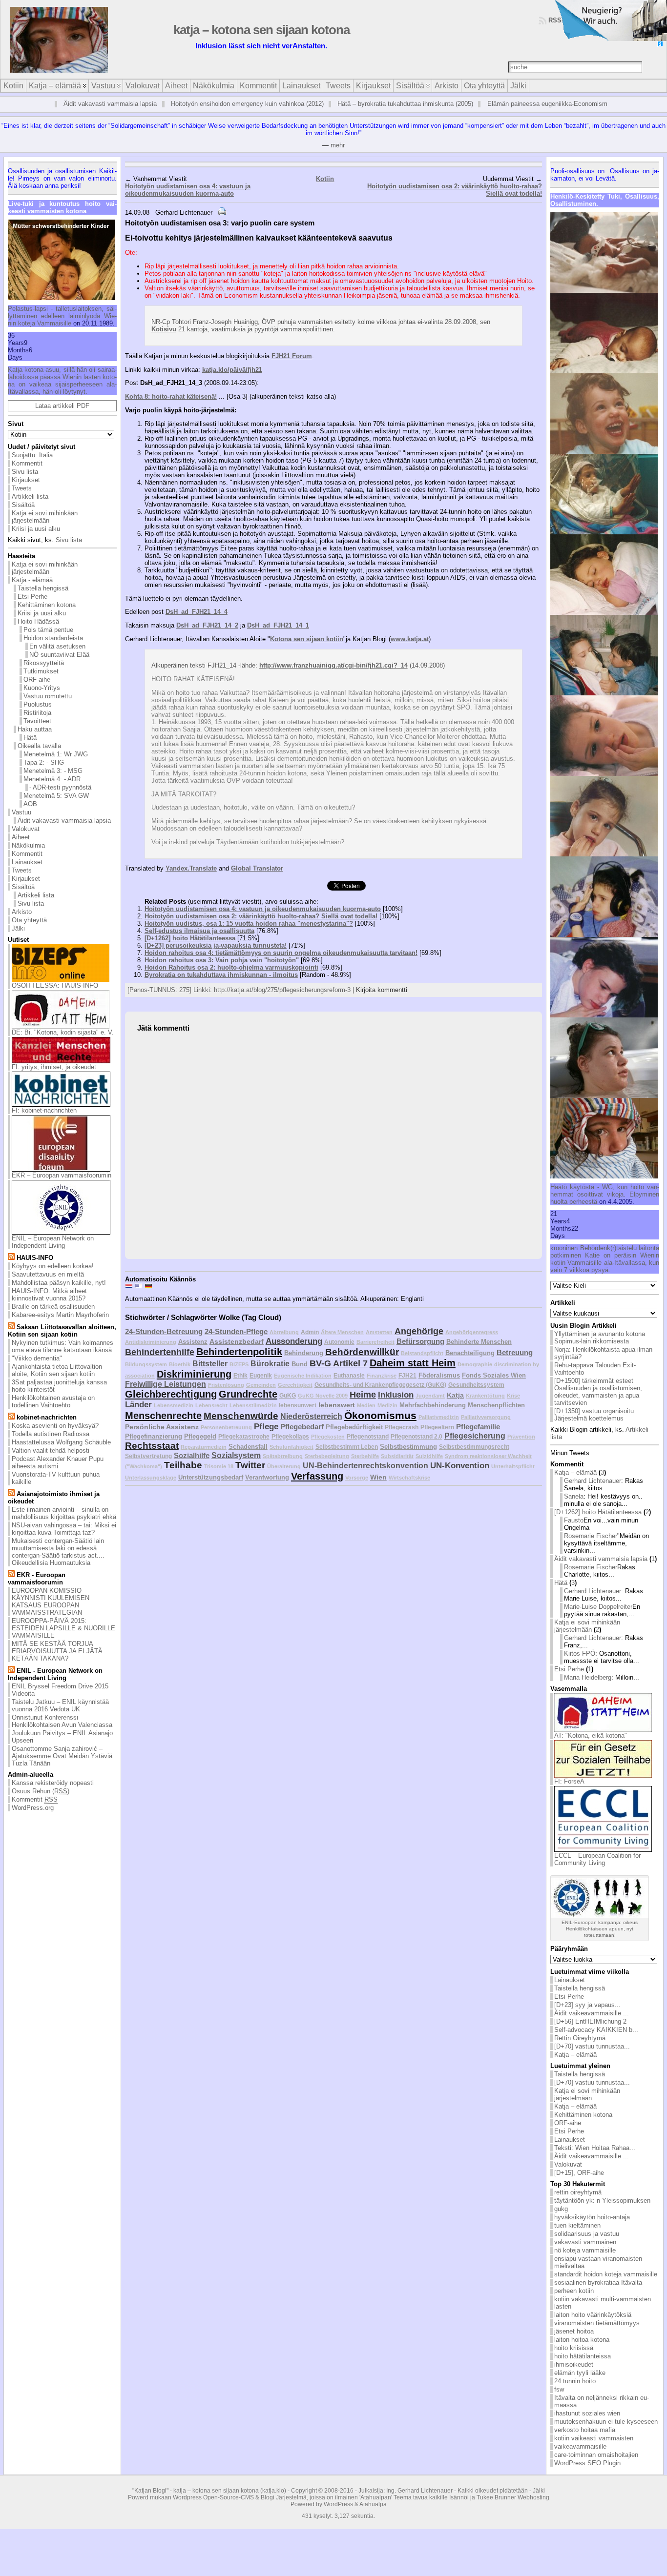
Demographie (475, 1364)
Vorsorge (357, 1478)
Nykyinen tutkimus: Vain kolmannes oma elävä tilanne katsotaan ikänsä (63, 1346)
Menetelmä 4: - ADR (52, 779)
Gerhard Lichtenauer (593, 1481)
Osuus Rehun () (41, 1791)
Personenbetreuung (226, 1427)
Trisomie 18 (219, 1466)
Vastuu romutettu (48, 696)
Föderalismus (439, 1375)
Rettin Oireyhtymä (580, 2038)
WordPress (338, 2504)
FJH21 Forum (292, 356)
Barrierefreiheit (375, 1342)
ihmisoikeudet (574, 2364)
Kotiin (325, 179)
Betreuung (515, 1352)
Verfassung (317, 1476)
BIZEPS (239, 1364)
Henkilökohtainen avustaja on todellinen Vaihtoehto (53, 1401)
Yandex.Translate (191, 868)
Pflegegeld (200, 1436)
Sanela (574, 1496)
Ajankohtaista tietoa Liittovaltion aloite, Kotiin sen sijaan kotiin (57, 1370)
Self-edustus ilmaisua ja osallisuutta (199, 931)
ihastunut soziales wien (587, 2413)
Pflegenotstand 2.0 (417, 1436)
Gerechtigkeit (295, 1385)
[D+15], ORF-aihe (579, 2173)
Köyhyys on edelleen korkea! (53, 1266)
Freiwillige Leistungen (166, 1384)
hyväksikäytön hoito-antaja (592, 2217)
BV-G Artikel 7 (339, 1363)
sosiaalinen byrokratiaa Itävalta (598, 2282)
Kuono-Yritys (42, 688)
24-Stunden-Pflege (236, 1331)
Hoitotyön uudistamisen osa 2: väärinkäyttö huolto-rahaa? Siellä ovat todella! (261, 916)
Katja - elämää (32, 580)
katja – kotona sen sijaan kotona (261, 30)
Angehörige (419, 1331)
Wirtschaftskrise (409, 1478)
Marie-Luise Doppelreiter (598, 1607)
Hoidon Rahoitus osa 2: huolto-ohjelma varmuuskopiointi (231, 967)
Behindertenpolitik (239, 1352)
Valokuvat (26, 829)
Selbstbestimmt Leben (347, 1447)
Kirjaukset (26, 480)
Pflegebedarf (302, 1427)
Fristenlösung (226, 1385)
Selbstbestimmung (408, 1447)
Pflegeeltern (437, 1427)
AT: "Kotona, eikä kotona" (591, 1735)
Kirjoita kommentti (382, 990)
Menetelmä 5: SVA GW (56, 796)
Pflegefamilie (478, 1427)
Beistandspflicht (422, 1353)
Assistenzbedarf (237, 1341)
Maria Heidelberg (588, 1677)
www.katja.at (410, 639)
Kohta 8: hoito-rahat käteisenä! (171, 396)
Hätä (30, 738)
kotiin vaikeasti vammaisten (594, 2438)
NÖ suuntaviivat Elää (59, 655)
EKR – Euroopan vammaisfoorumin (62, 1175)
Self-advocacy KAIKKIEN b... (596, 2030)
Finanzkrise (382, 1376)
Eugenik (261, 1375)
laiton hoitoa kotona (582, 2340)
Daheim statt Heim (413, 1363)
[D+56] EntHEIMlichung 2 (590, 2021)
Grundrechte (248, 1394)
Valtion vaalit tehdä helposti (51, 1450)
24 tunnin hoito (575, 2381)
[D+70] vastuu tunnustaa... (592, 2046)
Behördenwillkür (362, 1352)
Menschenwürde (241, 1416)
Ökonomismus (380, 1416)
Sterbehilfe (365, 1456)
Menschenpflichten (496, 1405)
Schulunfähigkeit (292, 1447)
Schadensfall (248, 1447)
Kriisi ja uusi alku (36, 529)
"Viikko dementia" (37, 1358)
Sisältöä (23, 505)
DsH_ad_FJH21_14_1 (278, 625)
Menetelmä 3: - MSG (53, 771)
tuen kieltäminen (577, 2225)
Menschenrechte (163, 1416)
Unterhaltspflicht (513, 1466)
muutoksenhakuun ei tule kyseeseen (606, 2422)
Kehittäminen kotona (47, 605)
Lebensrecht (211, 1405)
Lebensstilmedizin (253, 1405)
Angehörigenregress (472, 1332)
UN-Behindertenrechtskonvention (365, 1466)
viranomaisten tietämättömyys (597, 2323)
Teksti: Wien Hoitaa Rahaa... (595, 2148)
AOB (30, 804)
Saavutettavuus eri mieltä (48, 1274)
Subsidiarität (397, 1456)
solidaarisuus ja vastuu (587, 2234)
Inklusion (396, 1395)
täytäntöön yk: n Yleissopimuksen (602, 2201)
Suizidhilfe (429, 1456)
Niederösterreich (311, 1416)
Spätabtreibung (283, 1456)
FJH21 (407, 1375)
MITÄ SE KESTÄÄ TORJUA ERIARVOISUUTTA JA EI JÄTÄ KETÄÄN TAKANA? (57, 1651)
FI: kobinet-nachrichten (44, 1110)
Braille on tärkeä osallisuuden (53, 1307)
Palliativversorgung (486, 1417)
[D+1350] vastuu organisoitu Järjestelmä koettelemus (594, 1415)
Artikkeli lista (30, 497)
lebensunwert (298, 1405)
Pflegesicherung (475, 1436)
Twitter (250, 1465)
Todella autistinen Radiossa (51, 1434)
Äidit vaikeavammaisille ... (592, 2013)
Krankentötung (485, 1396)
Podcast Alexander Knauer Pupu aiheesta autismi (58, 1462)
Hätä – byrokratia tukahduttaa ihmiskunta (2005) (405, 104)
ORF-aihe (37, 679)
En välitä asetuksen (57, 646)
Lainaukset (27, 862)
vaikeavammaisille (580, 2446)
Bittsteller (210, 1364)
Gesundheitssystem (476, 1385)
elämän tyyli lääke (580, 2373)
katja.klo (273, 2491)
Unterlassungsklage (151, 1478)
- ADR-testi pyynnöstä (60, 787)
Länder (138, 1405)
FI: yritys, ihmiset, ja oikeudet (54, 1067)
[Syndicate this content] (11, 1258)
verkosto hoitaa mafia (585, 2430)
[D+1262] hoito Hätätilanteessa (190, 938)
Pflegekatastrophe (244, 1436)
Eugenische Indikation (303, 1376)
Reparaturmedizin (204, 1447)
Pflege (266, 1427)
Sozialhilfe (192, 1455)
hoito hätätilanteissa (583, 2356)
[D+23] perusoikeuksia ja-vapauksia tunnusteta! (216, 945)
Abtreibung (284, 1332)
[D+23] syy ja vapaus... (587, 2005)
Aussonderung (294, 1341)
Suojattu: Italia (32, 455)
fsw (559, 2389)
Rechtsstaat (152, 1446)
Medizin (387, 1405)
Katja (455, 1395)
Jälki (18, 928)
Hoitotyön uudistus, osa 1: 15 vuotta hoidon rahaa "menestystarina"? (249, 923)
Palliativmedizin (439, 1417)
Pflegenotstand (368, 1436)
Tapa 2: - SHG (44, 762)
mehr (338, 145)
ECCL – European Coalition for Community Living (597, 1859)
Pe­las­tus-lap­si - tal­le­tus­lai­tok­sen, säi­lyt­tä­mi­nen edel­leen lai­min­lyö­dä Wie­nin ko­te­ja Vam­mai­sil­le (62, 316)
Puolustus (38, 704)
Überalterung (284, 1466)
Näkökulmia (28, 845)
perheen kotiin (574, 2291)
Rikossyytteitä (44, 663)
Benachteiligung (470, 1353)
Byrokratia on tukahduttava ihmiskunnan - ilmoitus (221, 975)
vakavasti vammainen (585, 2242)
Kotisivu (164, 329)
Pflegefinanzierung (154, 1436)
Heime (363, 1395)
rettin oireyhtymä (578, 2192)
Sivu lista (25, 472)
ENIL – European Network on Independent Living (53, 1242)
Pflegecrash (402, 1427)
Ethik (240, 1375)
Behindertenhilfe (160, 1352)
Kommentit (27, 463)
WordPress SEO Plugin (587, 2463)
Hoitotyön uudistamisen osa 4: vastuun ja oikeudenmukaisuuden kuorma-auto (188, 190)
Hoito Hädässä (38, 621)
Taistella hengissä (43, 588)
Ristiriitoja (37, 713)
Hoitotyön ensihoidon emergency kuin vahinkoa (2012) (247, 104)
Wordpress (187, 2497)
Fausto (574, 1520)
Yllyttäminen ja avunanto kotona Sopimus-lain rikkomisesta (600, 1338)
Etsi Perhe (32, 597)
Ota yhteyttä (29, 920)
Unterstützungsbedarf (211, 1477)
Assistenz (193, 1342)
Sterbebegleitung (327, 1456)
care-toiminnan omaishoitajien (596, 2455)
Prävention (521, 1437)
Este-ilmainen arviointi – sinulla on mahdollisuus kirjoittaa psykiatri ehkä (64, 1513)
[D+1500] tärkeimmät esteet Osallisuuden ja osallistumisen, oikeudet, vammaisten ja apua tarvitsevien (598, 1392)
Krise (513, 1396)
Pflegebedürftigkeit (354, 1427)
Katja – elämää (575, 1472)
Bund (300, 1364)
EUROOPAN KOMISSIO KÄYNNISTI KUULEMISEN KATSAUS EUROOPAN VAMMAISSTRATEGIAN (51, 1602)
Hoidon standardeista (53, 638)
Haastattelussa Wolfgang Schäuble (61, 1442)
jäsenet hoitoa (574, 2331)
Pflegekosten (328, 1437)
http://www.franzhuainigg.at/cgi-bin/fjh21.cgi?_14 (333, 665)
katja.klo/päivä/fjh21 (232, 370)
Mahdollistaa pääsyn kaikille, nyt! (59, 1283)
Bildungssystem (146, 1364)
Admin (310, 1332)
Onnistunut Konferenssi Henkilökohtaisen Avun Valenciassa (62, 1721)
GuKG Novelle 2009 (323, 1396)
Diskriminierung (194, 1374)
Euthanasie (349, 1375)
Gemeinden (261, 1385)
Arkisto (22, 912)
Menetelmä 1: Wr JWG (56, 754)
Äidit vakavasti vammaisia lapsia (110, 104)
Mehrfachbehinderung (433, 1405)
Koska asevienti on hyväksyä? (55, 1426)
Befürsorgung (420, 1341)
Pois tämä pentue (48, 630)
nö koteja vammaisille (585, 2250)
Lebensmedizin (174, 1405)
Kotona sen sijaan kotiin (307, 639)
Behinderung (304, 1353)
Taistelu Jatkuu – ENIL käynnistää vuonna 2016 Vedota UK (60, 1705)
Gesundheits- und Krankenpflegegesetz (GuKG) (380, 1385)
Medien (366, 1405)
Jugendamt (430, 1396)
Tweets (22, 488)
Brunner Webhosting (522, 2497)
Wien (378, 1477)
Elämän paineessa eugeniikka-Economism (547, 104)
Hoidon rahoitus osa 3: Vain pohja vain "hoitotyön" (222, 960)
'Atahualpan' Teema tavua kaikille (404, 2497)
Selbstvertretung (148, 1456)
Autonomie (339, 1342)
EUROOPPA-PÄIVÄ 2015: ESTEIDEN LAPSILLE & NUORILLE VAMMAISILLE (63, 1628)
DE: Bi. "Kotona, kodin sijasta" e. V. (63, 1032)
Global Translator (257, 868)
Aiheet (21, 837)
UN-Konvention (460, 1466)
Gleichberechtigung (171, 1394)
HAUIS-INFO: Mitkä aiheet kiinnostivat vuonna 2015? (49, 1295)
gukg (561, 2209)
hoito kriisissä (574, 2348)
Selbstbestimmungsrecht (474, 1447)
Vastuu (21, 812)
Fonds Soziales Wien (494, 1375)
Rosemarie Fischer (591, 1536)
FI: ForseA (569, 1781)
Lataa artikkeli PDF (62, 406)
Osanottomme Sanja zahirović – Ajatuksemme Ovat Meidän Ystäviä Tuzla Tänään (62, 1756)
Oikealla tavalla (39, 746)
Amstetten (379, 1332)
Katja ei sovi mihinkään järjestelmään (45, 517)
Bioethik (180, 1364)
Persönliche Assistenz (162, 1427)
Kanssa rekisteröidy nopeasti (53, 1783)
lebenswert (337, 1405)
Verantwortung (267, 1477)
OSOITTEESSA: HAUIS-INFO (55, 985)
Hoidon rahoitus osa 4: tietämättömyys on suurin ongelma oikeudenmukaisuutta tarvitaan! (281, 953)
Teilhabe (183, 1465)
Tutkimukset (41, 671)
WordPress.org (33, 1808)
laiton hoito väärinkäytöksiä (593, 2315)
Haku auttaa (35, 729)
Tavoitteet (37, 721)
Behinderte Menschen (479, 1342)
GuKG (288, 1395)
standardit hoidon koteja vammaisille (606, 2274)
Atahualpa (373, 2504)
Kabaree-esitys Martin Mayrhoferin (60, 1315)
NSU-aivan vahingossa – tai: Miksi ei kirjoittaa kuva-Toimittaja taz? (64, 1529)
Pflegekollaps (290, 1436)
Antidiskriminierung (151, 1342)
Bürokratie (270, 1364)
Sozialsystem (236, 1455)
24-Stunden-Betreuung (164, 1331)
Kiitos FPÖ (580, 1653)
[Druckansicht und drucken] (222, 213)
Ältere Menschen (342, 1332)
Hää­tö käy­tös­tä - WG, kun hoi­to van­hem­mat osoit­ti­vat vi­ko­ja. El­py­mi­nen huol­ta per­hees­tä (605, 1194)
